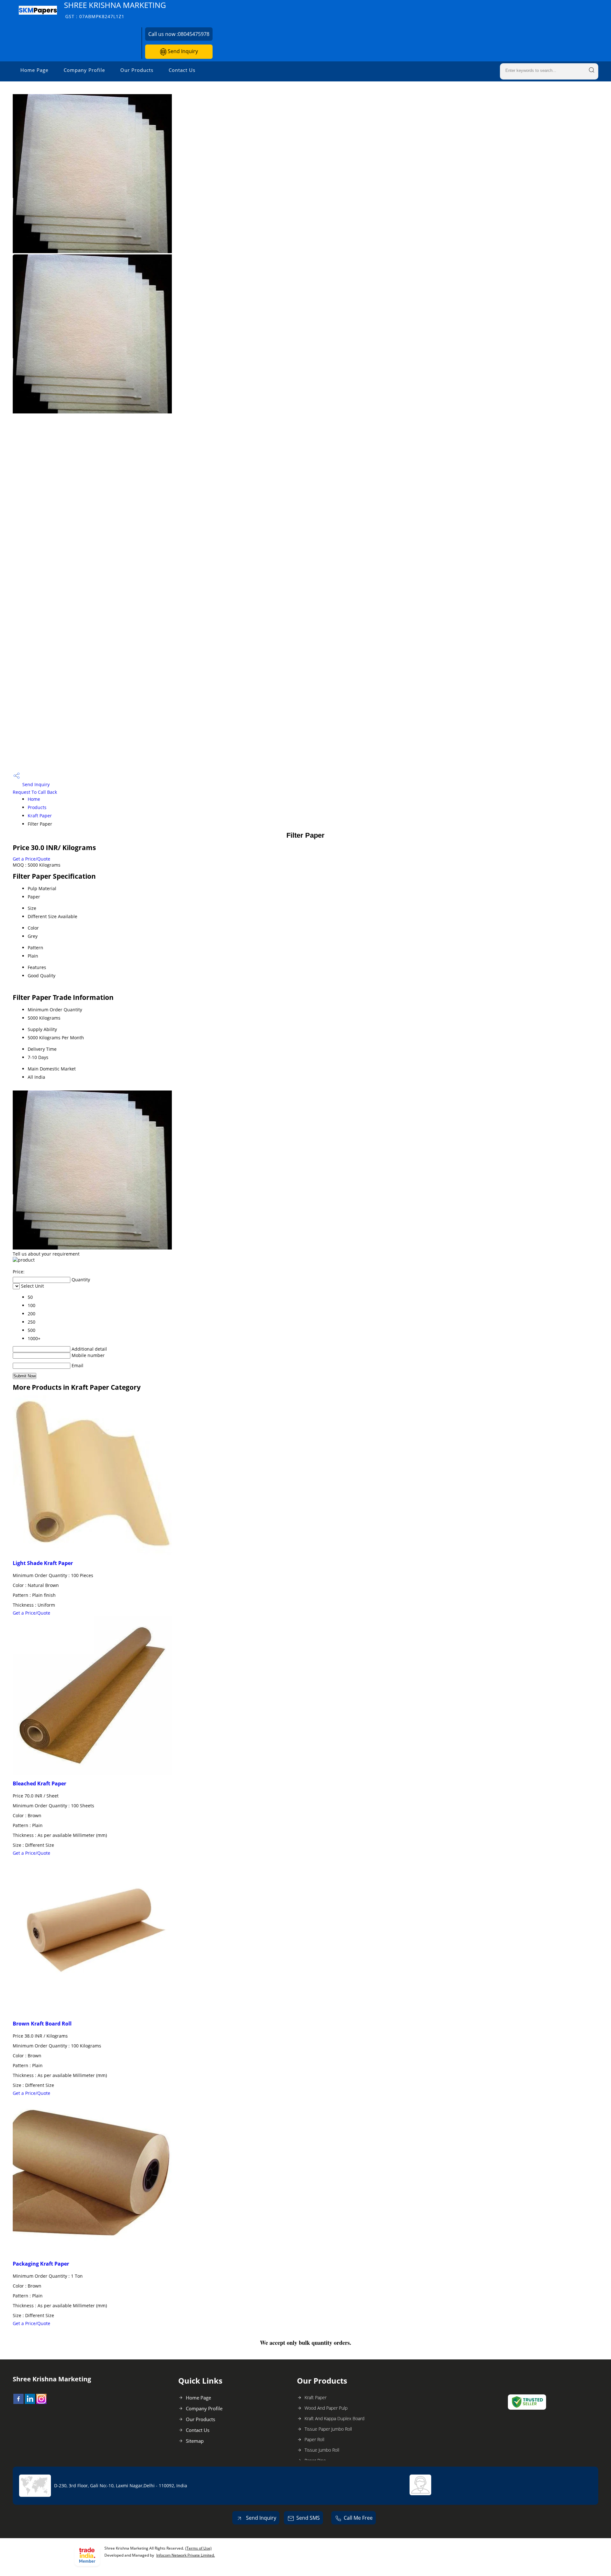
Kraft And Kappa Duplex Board (334, 2418)
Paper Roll (314, 2439)
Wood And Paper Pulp (326, 2408)
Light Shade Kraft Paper (43, 1563)
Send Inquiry (182, 51)
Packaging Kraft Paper (41, 2264)
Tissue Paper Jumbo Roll (328, 2429)
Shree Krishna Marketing (115, 10)
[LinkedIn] (30, 2402)
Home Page (34, 70)
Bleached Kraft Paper (39, 1783)
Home (34, 799)
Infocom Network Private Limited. (186, 2555)
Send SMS (308, 2518)
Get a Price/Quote (32, 859)
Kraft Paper (40, 816)
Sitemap (195, 2441)
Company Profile (84, 70)
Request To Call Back (35, 792)
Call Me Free (358, 2518)
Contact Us (182, 70)
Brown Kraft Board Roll (42, 2024)
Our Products (137, 70)
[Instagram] (41, 2402)
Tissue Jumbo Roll (322, 2450)
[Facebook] (18, 2402)
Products (37, 807)
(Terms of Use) (198, 2548)
